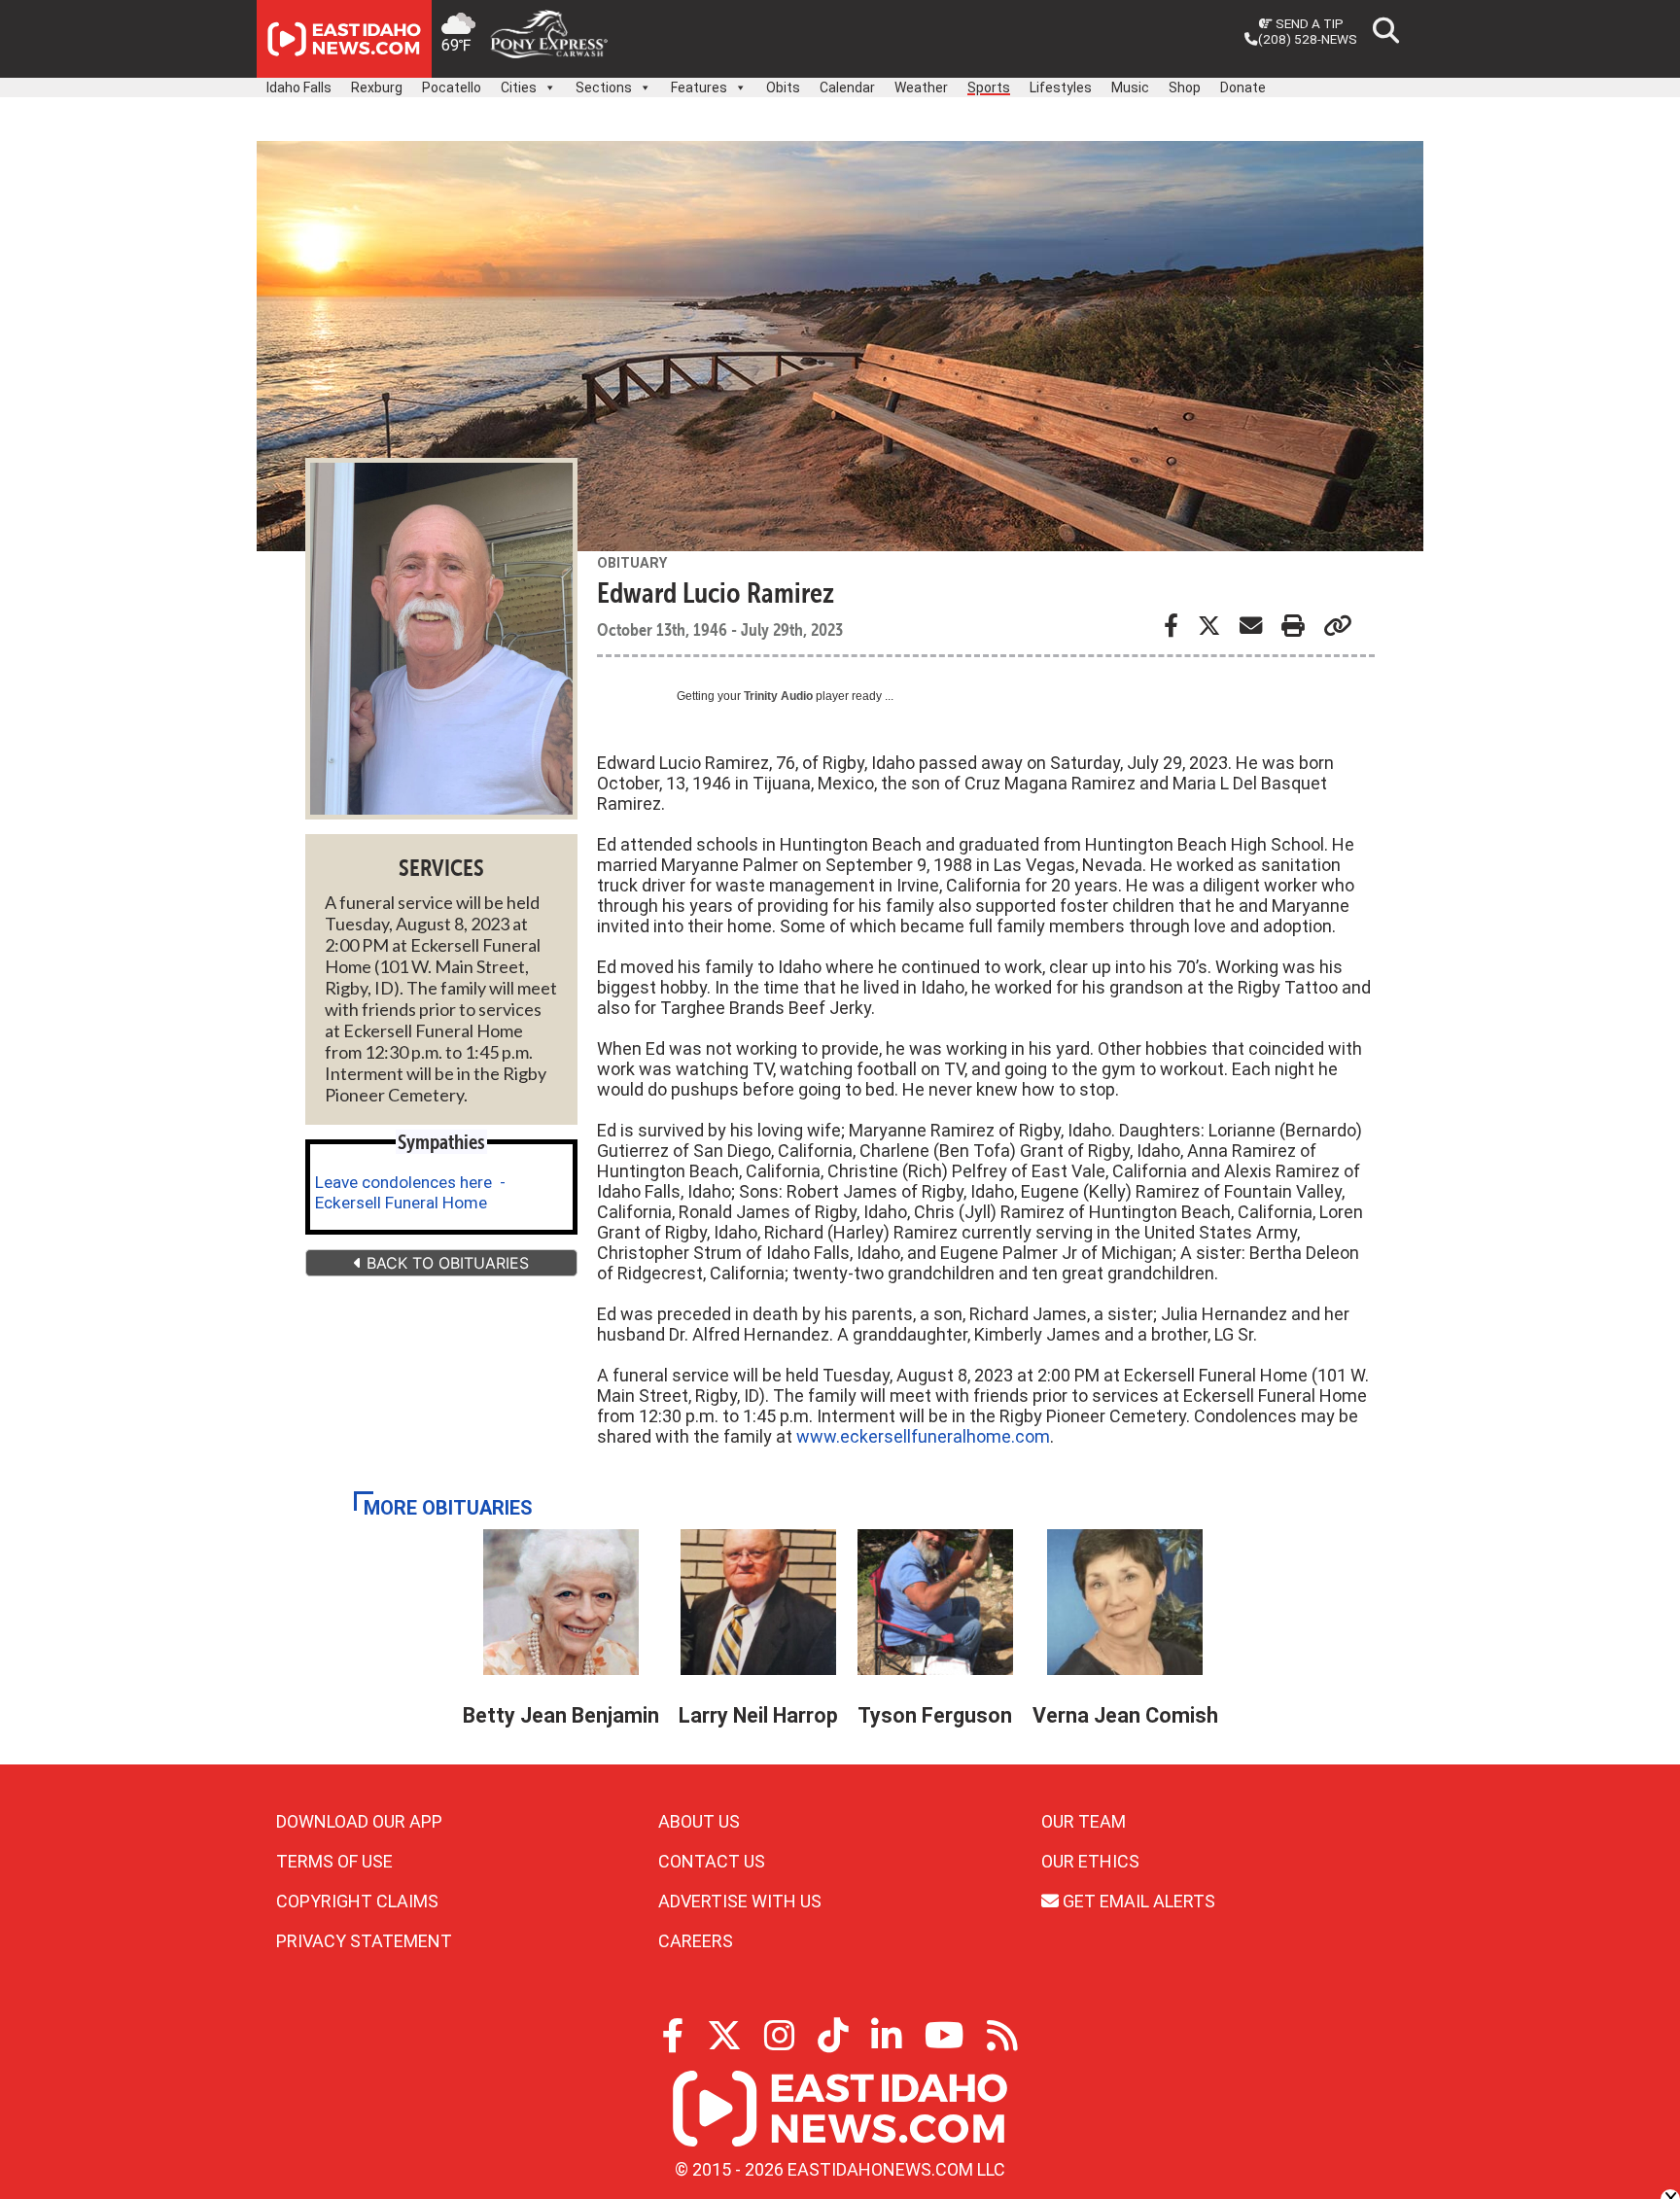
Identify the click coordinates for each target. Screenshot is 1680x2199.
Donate (1243, 87)
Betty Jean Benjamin (561, 1715)
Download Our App (359, 1821)
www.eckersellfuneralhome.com (923, 1436)
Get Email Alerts (1137, 1901)
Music (1130, 87)
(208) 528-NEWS (1308, 39)
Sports (989, 87)
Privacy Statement (364, 1941)
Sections (604, 87)
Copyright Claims (357, 1901)
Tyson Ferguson (935, 1715)
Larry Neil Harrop (758, 1715)
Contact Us (712, 1861)
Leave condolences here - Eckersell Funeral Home (410, 1192)
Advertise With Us (740, 1901)
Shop (1185, 87)
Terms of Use (334, 1861)
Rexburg (377, 87)
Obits (783, 87)
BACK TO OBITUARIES (445, 1263)
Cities (519, 87)
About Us (699, 1821)
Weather (921, 87)
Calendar (847, 87)
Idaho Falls (299, 87)
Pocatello (452, 87)
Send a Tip (1308, 23)
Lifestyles (1061, 87)
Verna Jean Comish (1125, 1715)
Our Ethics (1090, 1861)
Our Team (1084, 1821)
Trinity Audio (778, 696)
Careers (696, 1941)
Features (699, 87)
